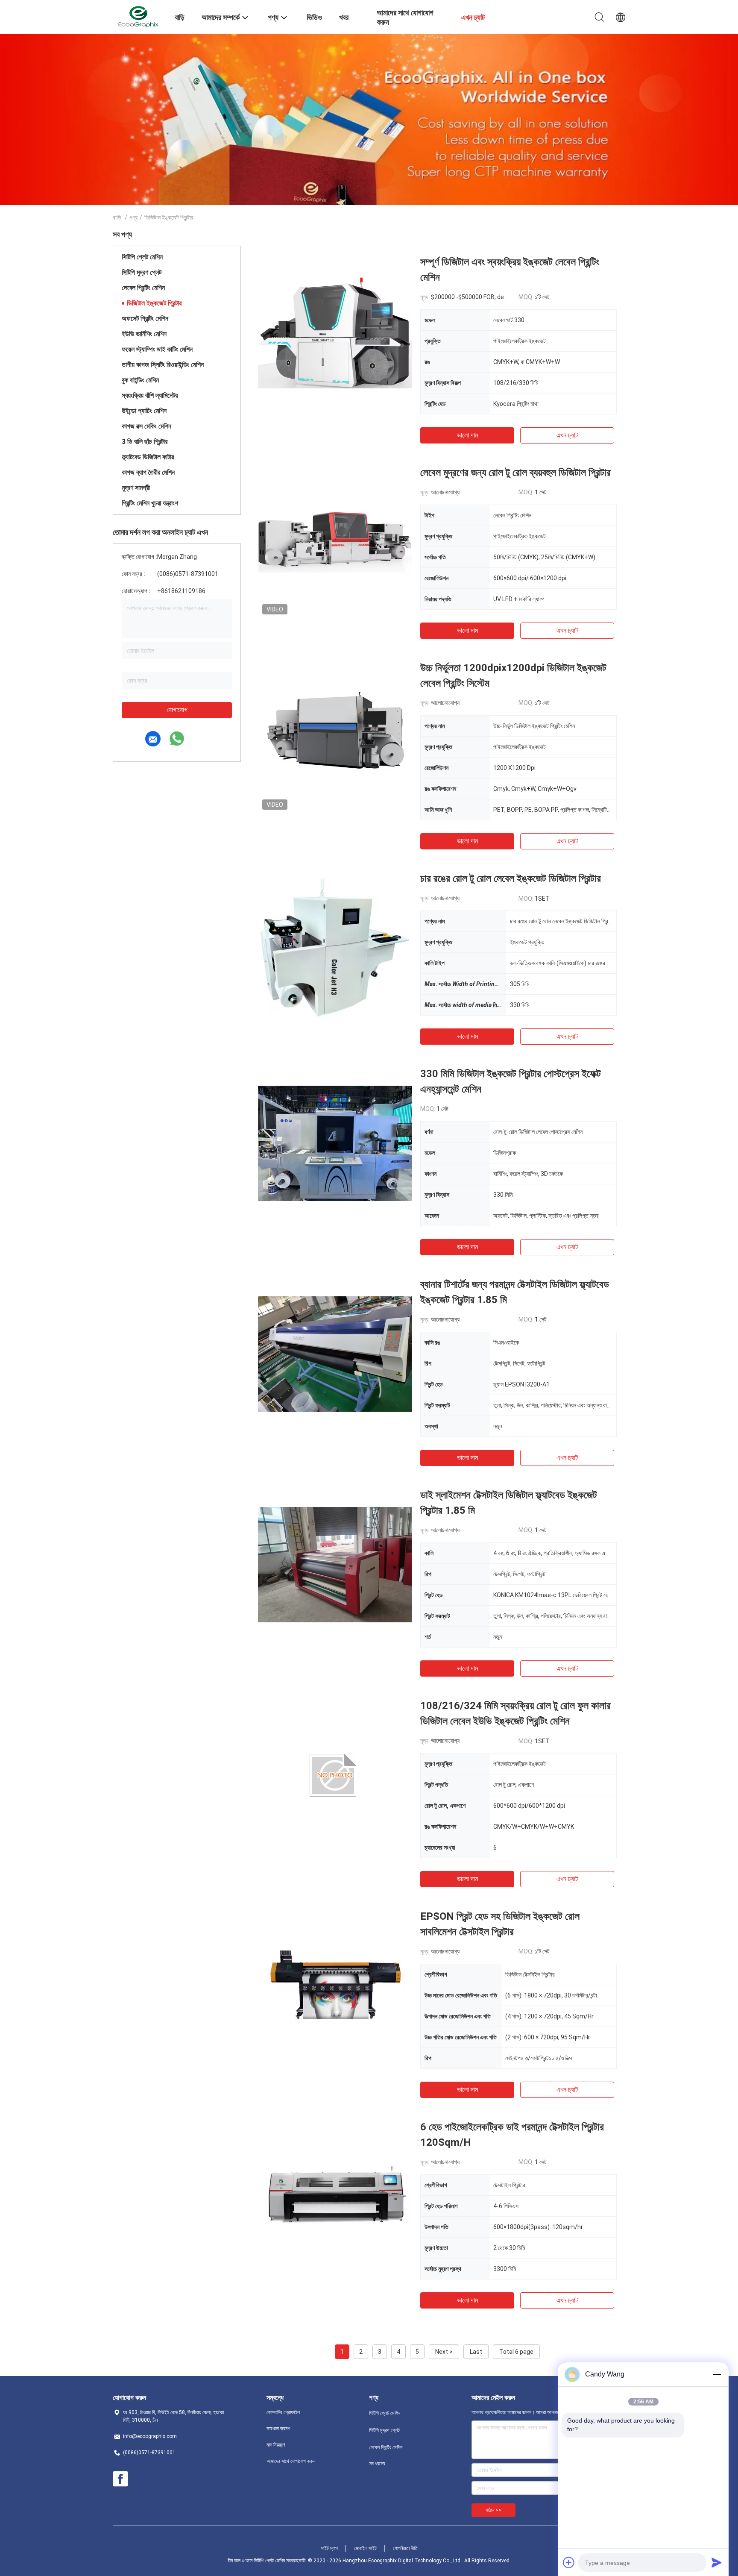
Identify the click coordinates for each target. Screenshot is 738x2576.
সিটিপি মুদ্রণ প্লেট (142, 272)
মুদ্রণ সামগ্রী (136, 488)
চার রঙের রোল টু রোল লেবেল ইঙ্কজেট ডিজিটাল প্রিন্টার (511, 878)
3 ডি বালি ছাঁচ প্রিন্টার (145, 442)
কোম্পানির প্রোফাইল (283, 2412)
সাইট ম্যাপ (329, 2548)
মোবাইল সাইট (365, 2548)
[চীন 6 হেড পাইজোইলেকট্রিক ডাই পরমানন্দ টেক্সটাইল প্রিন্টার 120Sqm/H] (335, 2196)
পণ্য (133, 217)
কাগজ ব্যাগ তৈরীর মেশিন (148, 472)
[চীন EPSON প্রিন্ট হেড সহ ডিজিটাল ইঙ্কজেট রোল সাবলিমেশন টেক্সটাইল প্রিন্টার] (335, 1986)
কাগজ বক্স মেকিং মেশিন (146, 426)
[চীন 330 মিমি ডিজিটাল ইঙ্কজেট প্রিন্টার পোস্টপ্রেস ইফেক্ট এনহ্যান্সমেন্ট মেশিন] (335, 1143)
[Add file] (569, 2562)
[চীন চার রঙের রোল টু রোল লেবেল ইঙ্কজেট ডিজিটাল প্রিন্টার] (335, 948)
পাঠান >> (493, 2510)
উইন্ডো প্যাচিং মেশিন (144, 411)
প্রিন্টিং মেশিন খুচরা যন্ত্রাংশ (150, 503)
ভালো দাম (467, 435)
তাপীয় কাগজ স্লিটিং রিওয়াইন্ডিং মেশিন (163, 365)
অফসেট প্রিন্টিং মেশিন (145, 319)
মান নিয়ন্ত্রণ (276, 2445)
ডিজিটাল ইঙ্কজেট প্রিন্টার (154, 303)
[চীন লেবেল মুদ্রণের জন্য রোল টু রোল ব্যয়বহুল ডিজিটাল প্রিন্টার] (335, 542)
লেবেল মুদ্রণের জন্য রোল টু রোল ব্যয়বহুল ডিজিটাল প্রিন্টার (515, 473)
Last (476, 2352)
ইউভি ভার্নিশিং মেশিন (144, 334)
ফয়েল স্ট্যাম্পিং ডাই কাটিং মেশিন (157, 349)
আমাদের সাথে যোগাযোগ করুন (291, 2461)
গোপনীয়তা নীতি (405, 2548)
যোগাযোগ (177, 710)
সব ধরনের (377, 2464)
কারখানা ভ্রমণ (278, 2429)
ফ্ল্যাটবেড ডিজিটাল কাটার (148, 457)
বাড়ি (117, 217)
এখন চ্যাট (567, 435)
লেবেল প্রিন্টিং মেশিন (143, 288)
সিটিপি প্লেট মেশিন (142, 257)
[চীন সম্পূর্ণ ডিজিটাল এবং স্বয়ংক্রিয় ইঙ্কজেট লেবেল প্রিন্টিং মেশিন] (335, 331)
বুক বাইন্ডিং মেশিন (140, 380)
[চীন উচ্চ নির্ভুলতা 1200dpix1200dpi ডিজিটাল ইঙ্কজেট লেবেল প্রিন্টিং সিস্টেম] (335, 737)
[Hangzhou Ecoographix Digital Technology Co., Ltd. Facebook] (120, 2479)
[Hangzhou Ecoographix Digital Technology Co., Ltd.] (138, 16)
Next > (444, 2352)
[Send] (717, 2562)
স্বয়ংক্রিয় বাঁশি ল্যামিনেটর (150, 395)
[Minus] (717, 2374)
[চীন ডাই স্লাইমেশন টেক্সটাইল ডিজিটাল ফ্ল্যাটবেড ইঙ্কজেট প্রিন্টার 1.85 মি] (335, 1564)
